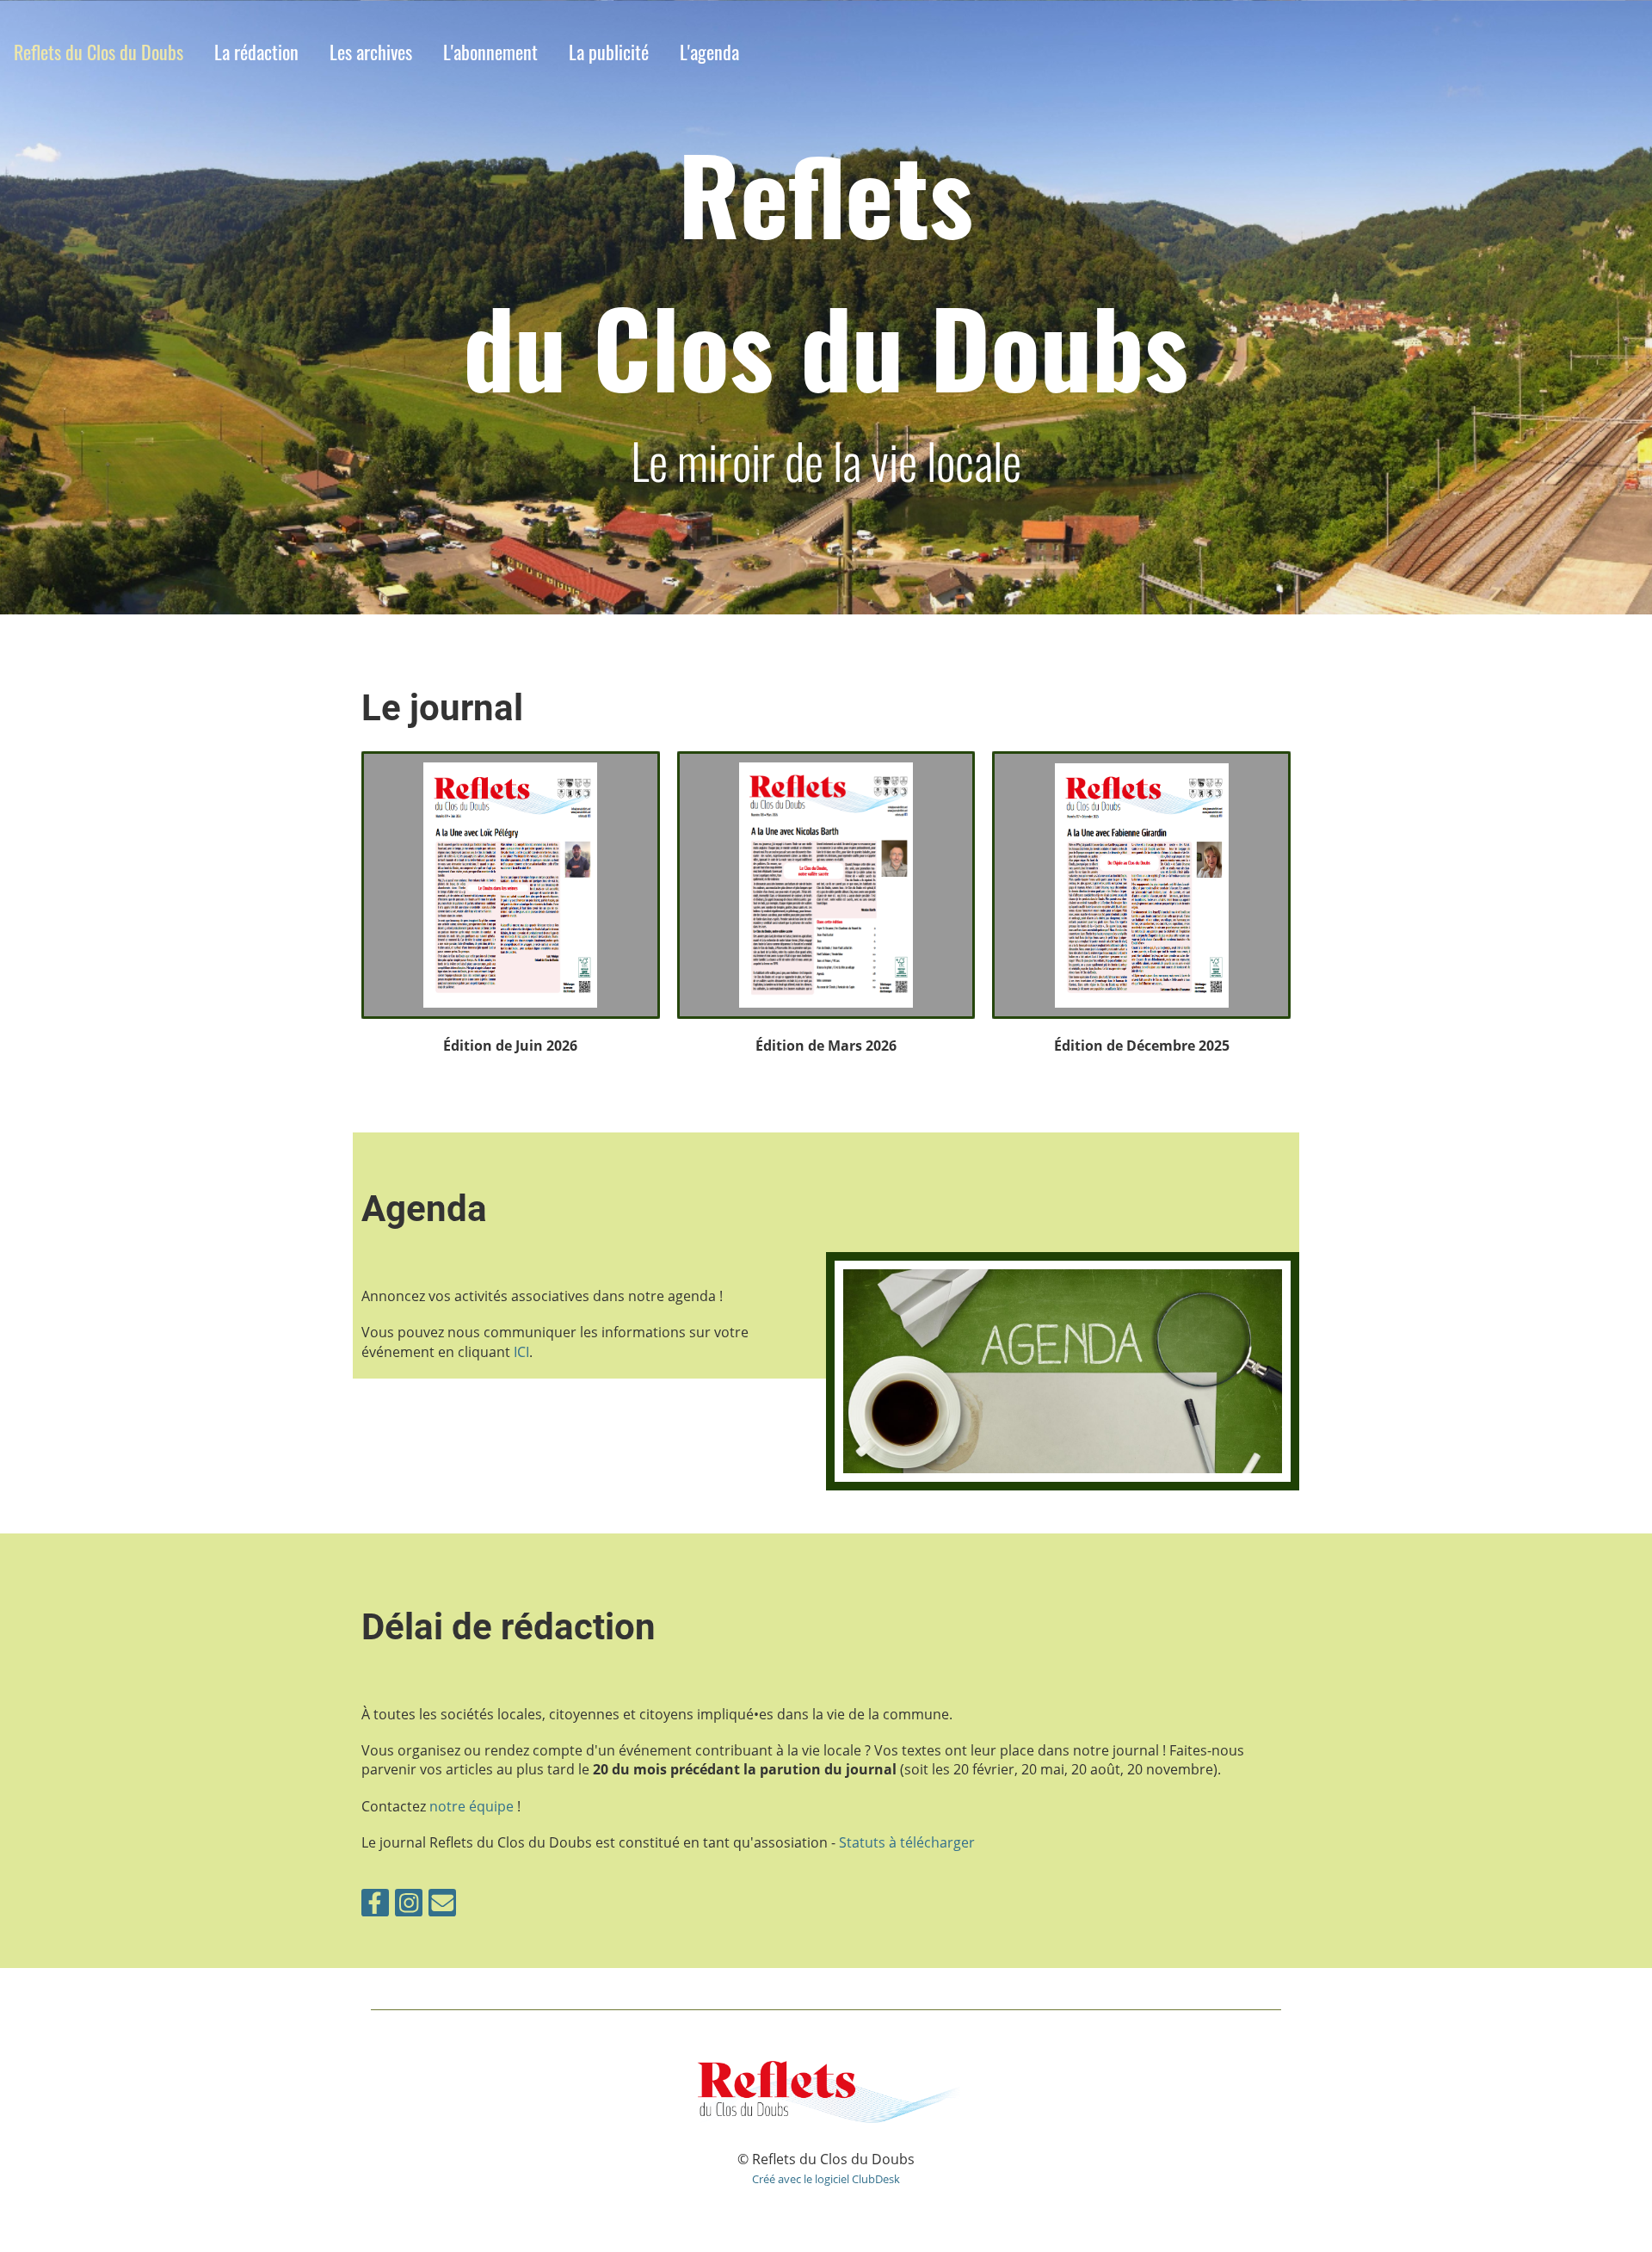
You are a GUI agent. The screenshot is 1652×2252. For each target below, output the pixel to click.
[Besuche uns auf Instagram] (409, 1906)
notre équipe (472, 1806)
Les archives (371, 52)
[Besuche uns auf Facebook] (375, 1906)
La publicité (609, 52)
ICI (521, 1352)
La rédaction (256, 52)
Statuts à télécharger (907, 1842)
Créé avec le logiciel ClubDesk (826, 2179)
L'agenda (709, 52)
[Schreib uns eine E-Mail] (442, 1906)
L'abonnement (490, 52)
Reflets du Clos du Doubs (99, 52)
